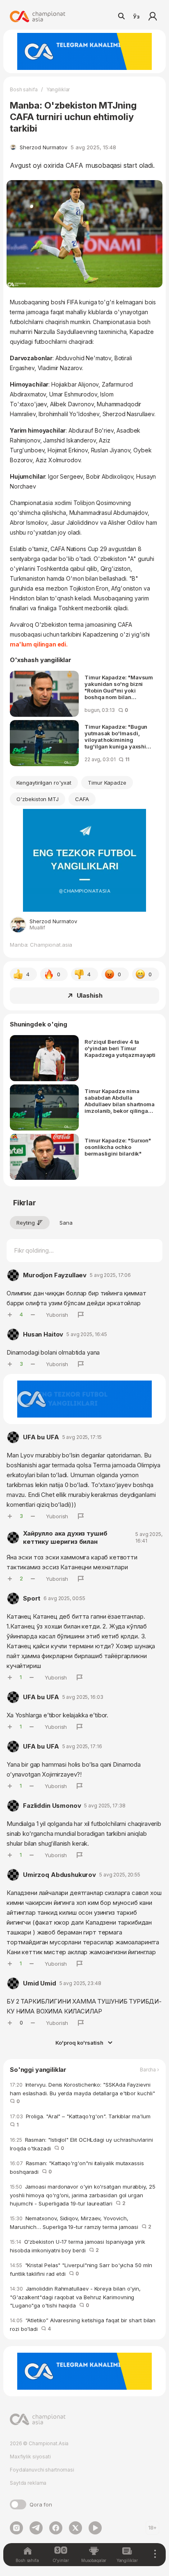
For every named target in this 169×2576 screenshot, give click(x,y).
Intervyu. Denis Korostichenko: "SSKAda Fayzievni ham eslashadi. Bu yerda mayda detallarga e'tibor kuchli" (84, 2093)
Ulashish (90, 995)
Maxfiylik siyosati (30, 2457)
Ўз (136, 16)
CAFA (82, 799)
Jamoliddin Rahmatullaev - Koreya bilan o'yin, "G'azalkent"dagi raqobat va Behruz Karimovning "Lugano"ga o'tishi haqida (75, 2297)
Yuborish (57, 1315)
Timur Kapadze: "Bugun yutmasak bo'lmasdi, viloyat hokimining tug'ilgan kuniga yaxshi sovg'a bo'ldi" (116, 737)
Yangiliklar (58, 89)
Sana (66, 1223)
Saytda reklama (28, 2483)
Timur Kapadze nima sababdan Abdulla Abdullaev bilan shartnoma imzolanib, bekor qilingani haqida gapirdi (120, 1101)
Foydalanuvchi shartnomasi (42, 2470)
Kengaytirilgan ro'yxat (44, 783)
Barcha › (150, 2070)
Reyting (26, 1223)
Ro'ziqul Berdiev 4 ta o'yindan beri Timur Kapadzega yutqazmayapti (120, 1048)
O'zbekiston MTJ (38, 799)
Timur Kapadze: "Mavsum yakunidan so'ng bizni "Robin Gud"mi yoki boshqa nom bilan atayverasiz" (119, 687)
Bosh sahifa (24, 89)
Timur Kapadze (107, 783)
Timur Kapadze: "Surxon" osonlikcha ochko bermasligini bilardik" (118, 1147)
